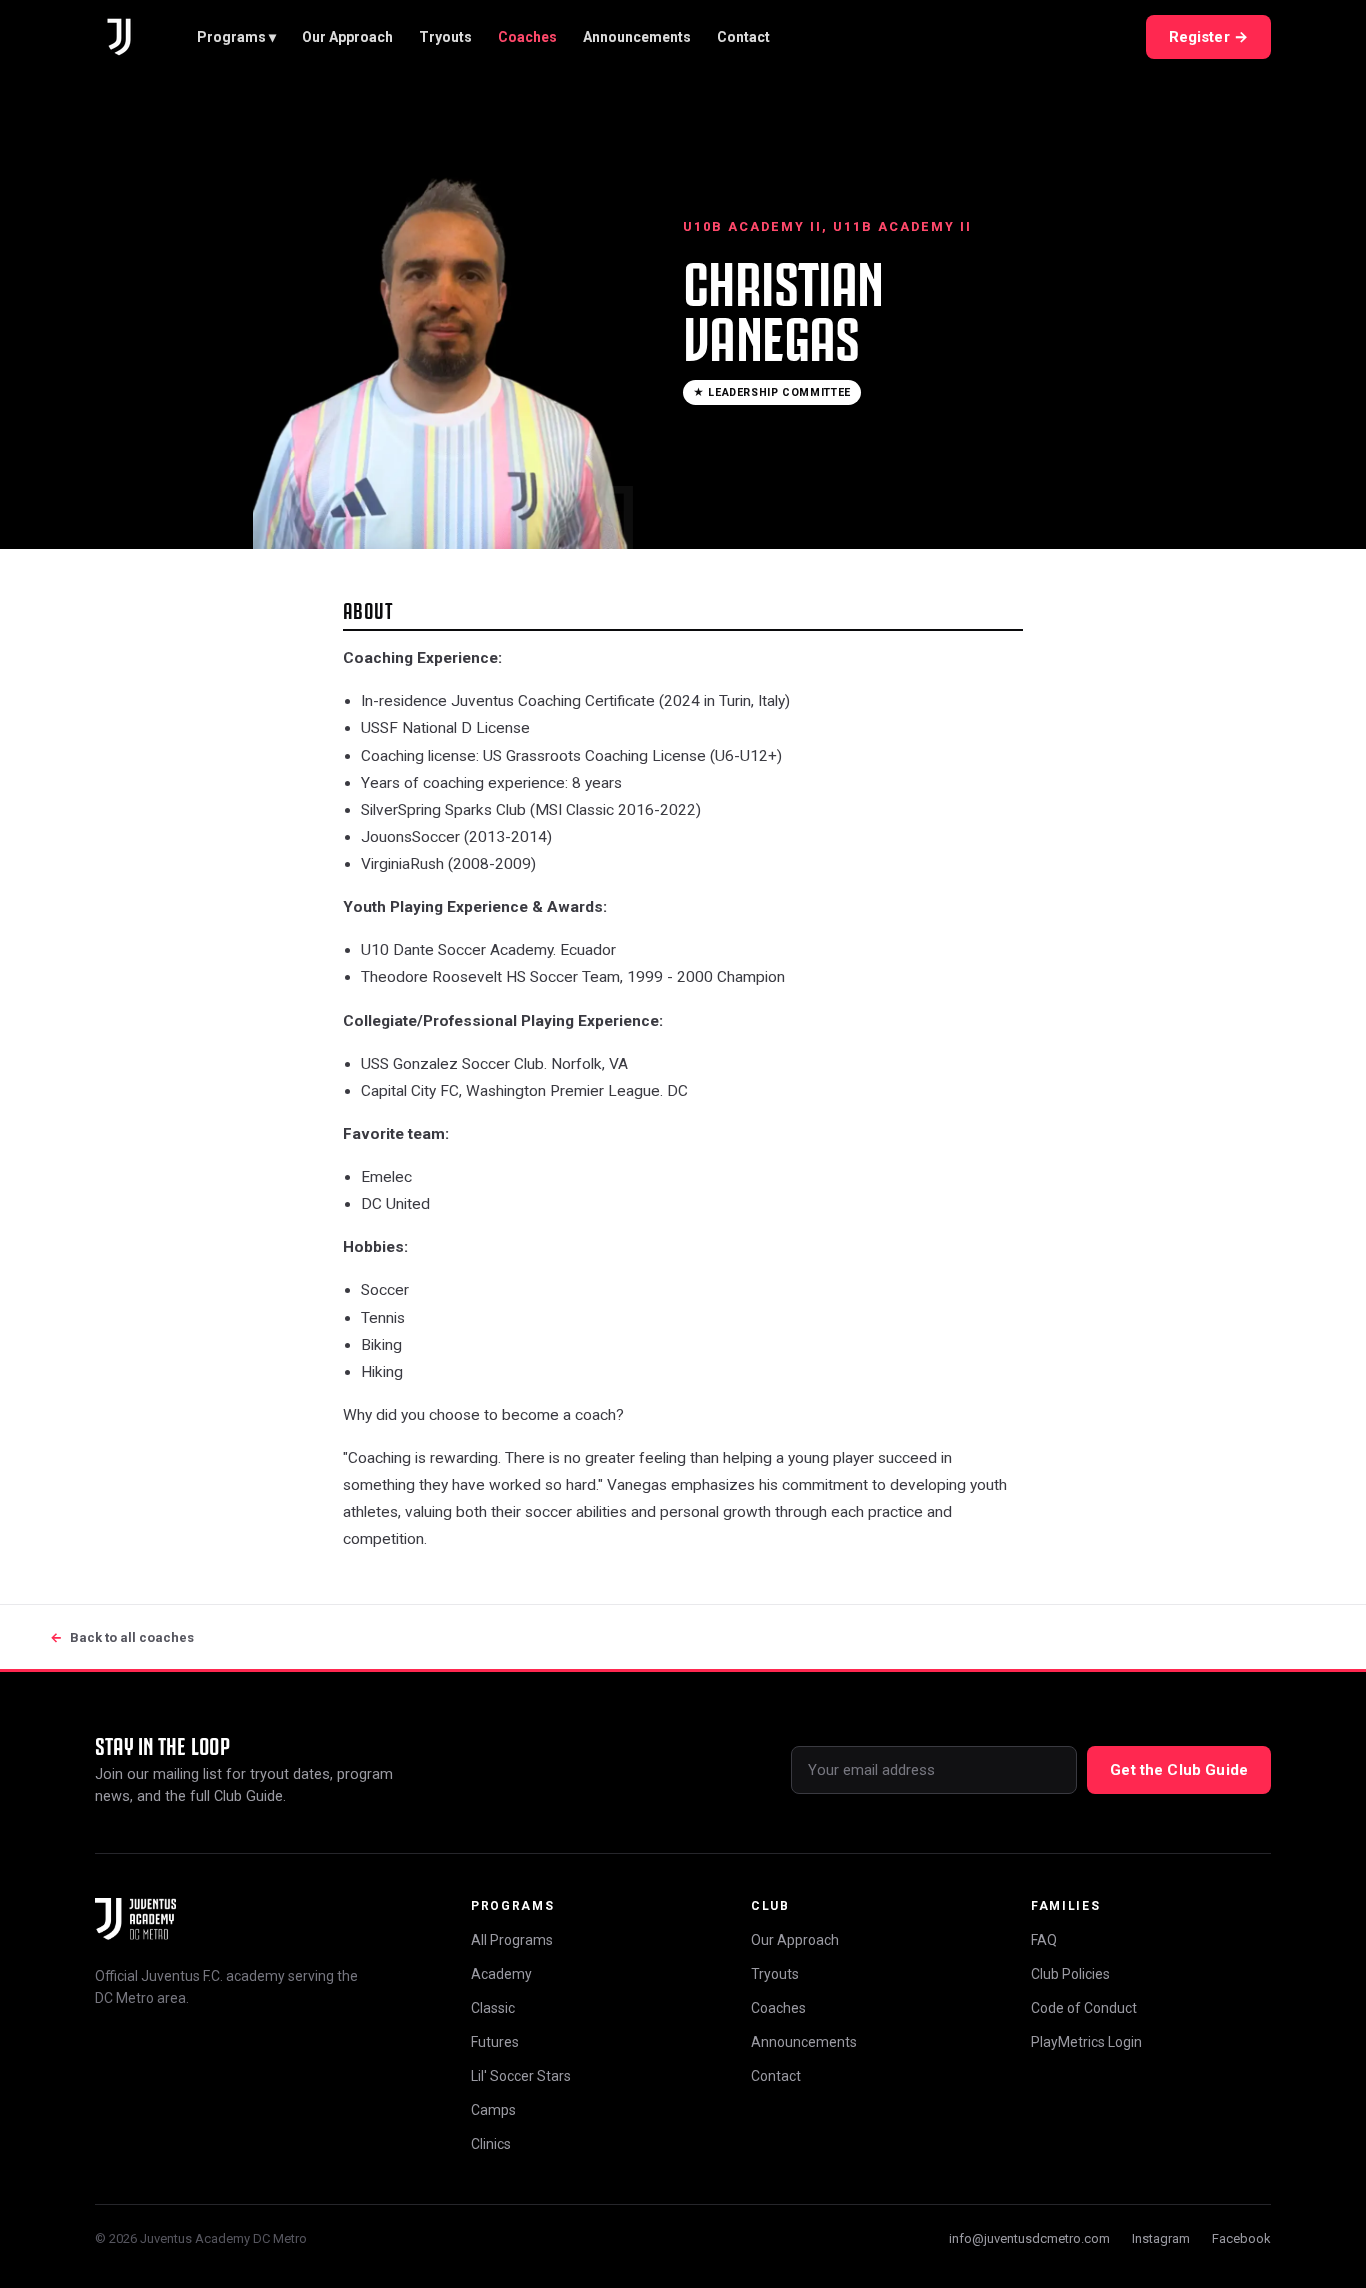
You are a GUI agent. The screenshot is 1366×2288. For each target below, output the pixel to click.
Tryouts (445, 37)
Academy (501, 1974)
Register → (1209, 37)
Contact (743, 37)
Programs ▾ (236, 37)
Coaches (527, 37)
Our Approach (347, 37)
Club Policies (1070, 1974)
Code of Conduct (1084, 2008)
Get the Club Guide (1179, 1770)
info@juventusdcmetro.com (1029, 2238)
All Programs (512, 1940)
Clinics (491, 2144)
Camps (493, 2110)
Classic (493, 2008)
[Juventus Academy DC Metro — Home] (119, 37)
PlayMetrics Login (1086, 2042)
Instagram (1161, 2238)
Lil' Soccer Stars (521, 2076)
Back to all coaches (122, 1637)
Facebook (1241, 2238)
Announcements (637, 37)
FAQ (1044, 1940)
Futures (495, 2042)
